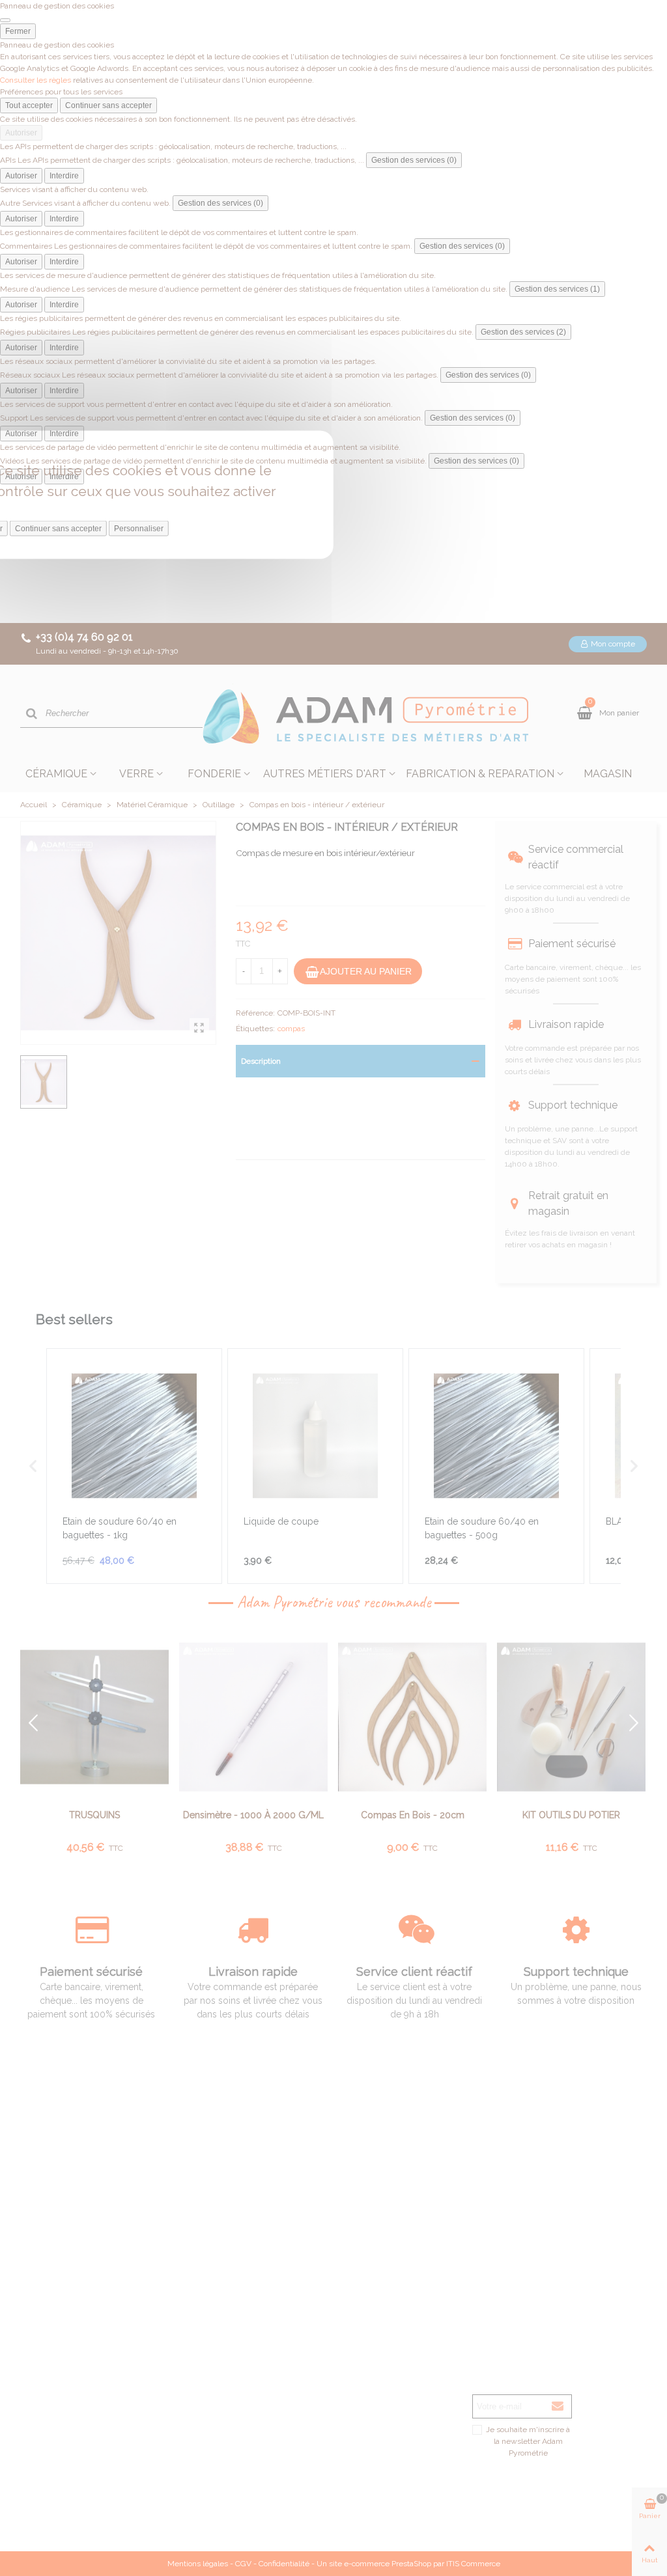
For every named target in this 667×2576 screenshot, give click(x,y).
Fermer (18, 31)
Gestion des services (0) (414, 160)
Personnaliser (139, 529)
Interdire (64, 176)
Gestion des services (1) (557, 289)
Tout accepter (29, 105)
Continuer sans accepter (108, 105)
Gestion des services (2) (523, 332)
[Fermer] (5, 20)
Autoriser (21, 133)
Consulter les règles (35, 80)
